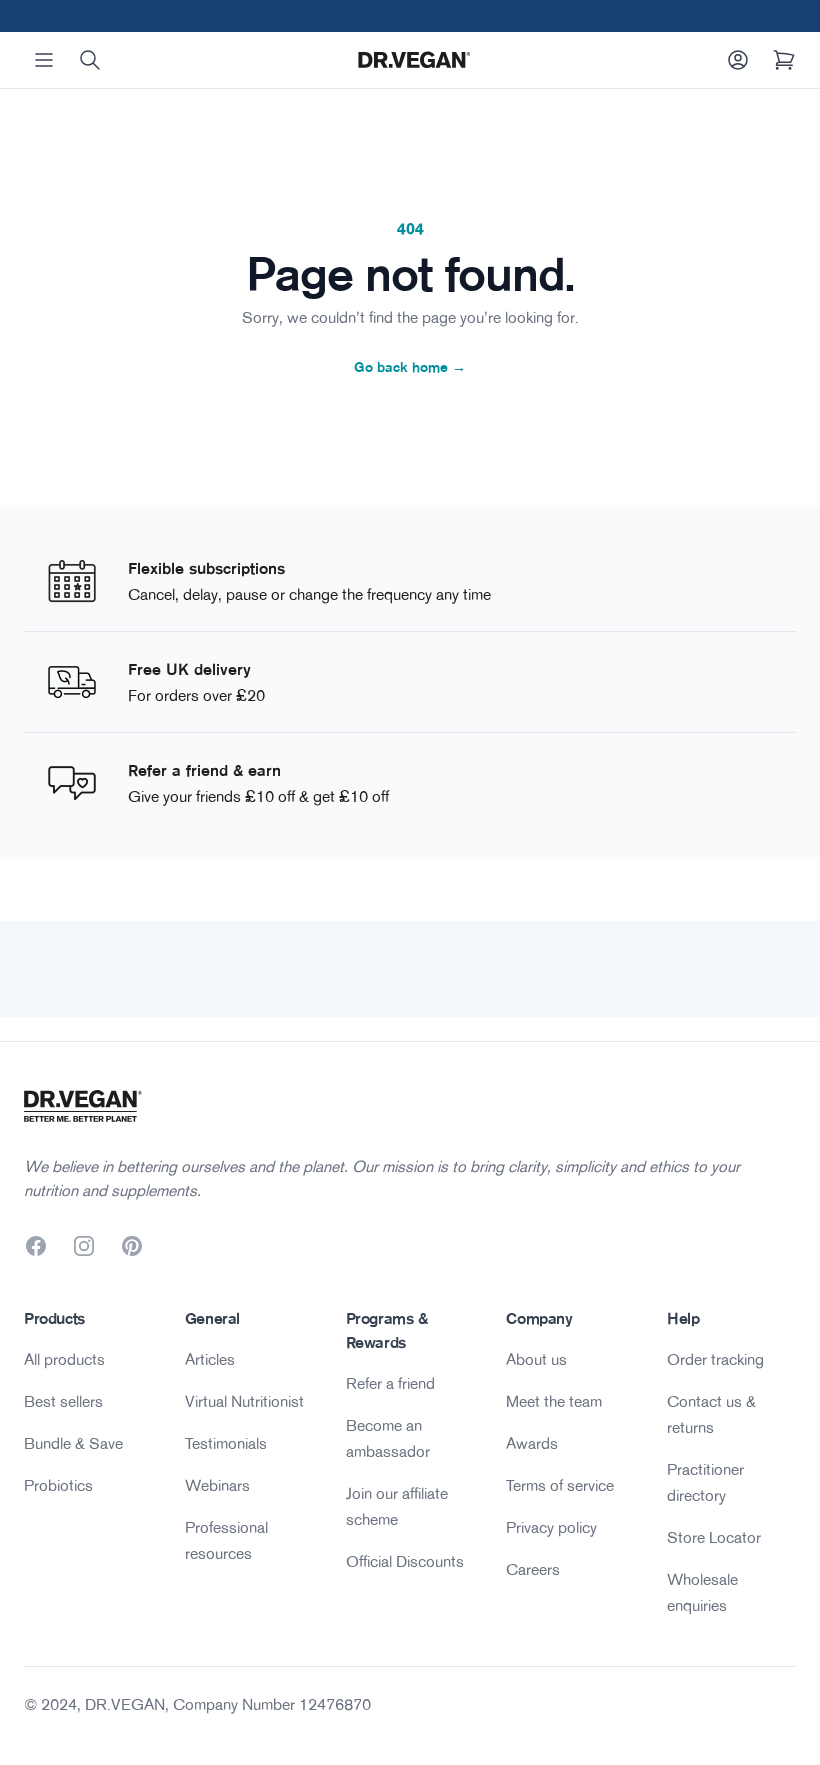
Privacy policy (551, 1527)
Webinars (217, 1485)
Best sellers (63, 1401)
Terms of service (560, 1485)
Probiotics (58, 1485)
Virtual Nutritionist (244, 1401)
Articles (210, 1359)
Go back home (410, 367)
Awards (532, 1443)
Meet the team (554, 1401)
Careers (533, 1569)
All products (64, 1359)
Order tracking (715, 1359)
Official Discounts (405, 1561)
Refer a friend (390, 1383)
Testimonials (226, 1443)
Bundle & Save (73, 1443)
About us (536, 1359)
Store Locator (714, 1537)
